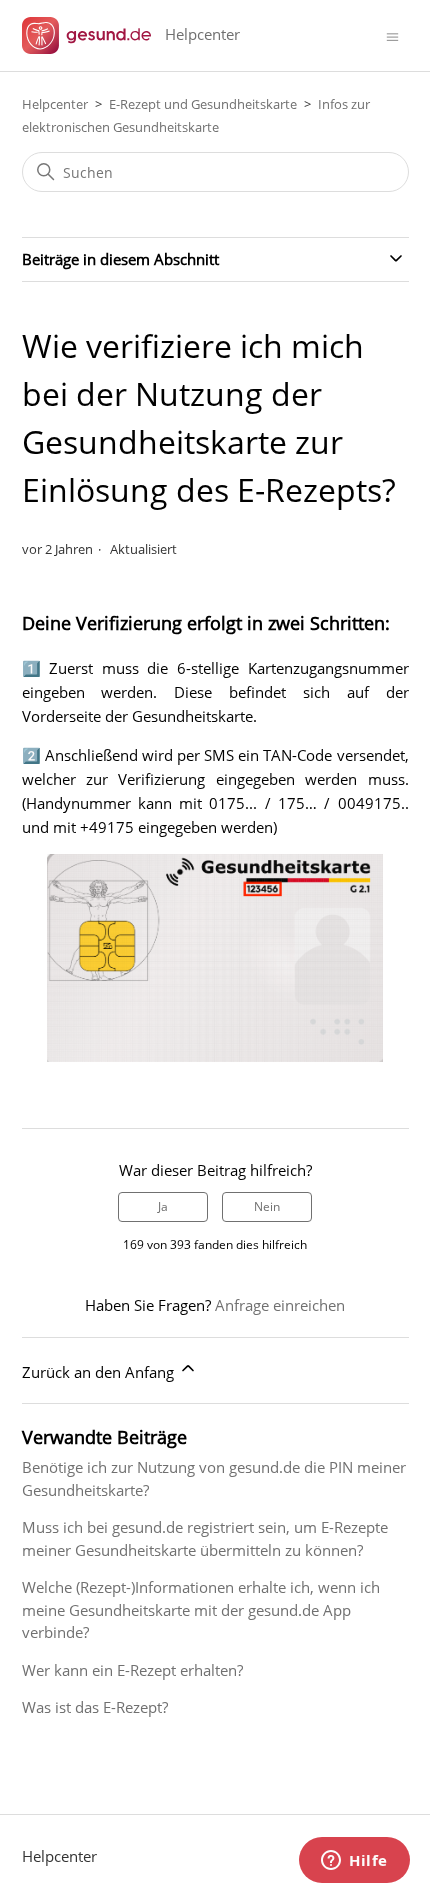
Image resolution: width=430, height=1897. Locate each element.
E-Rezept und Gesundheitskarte (203, 104)
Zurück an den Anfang (100, 1372)
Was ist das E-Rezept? (95, 1707)
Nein (267, 1206)
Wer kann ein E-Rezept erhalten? (132, 1670)
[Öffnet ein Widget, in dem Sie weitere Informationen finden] (354, 1862)
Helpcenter (55, 104)
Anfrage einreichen (280, 1305)
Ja (163, 1206)
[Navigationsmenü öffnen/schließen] (392, 35)
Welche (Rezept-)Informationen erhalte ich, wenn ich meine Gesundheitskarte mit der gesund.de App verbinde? (201, 1609)
